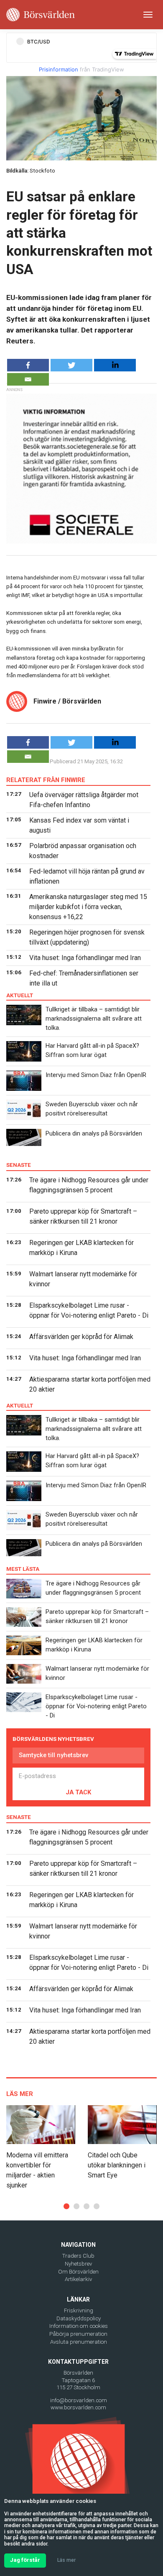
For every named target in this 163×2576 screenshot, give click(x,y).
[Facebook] (28, 365)
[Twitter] (71, 365)
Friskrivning (79, 2311)
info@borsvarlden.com (79, 2400)
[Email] (28, 379)
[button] (66, 2206)
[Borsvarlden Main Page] (41, 15)
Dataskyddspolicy (79, 2318)
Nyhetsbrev (78, 2264)
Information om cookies (79, 2326)
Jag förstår (25, 2560)
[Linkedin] (115, 365)
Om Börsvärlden (78, 2272)
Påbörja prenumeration (78, 2334)
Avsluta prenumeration (79, 2342)
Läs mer (66, 2560)
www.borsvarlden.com (78, 2407)
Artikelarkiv (78, 2279)
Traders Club (78, 2256)
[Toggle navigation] (148, 15)
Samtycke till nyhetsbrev (53, 1755)
